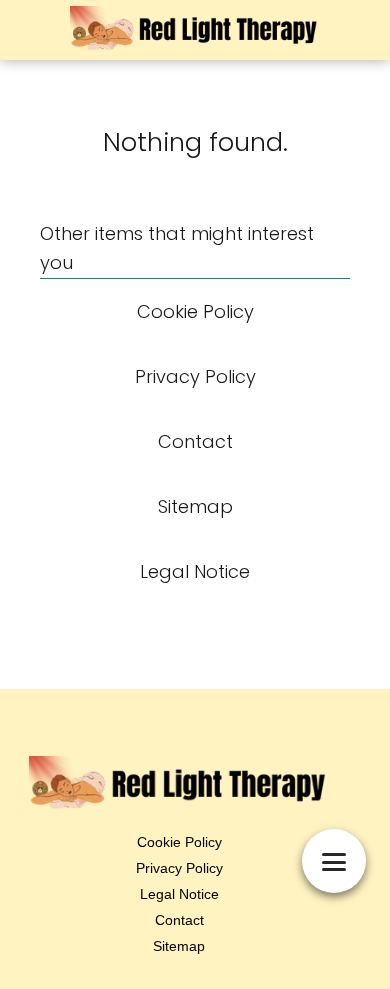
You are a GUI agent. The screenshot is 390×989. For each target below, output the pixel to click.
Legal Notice (179, 894)
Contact (179, 920)
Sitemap (179, 946)
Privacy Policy (179, 868)
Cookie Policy (179, 842)
